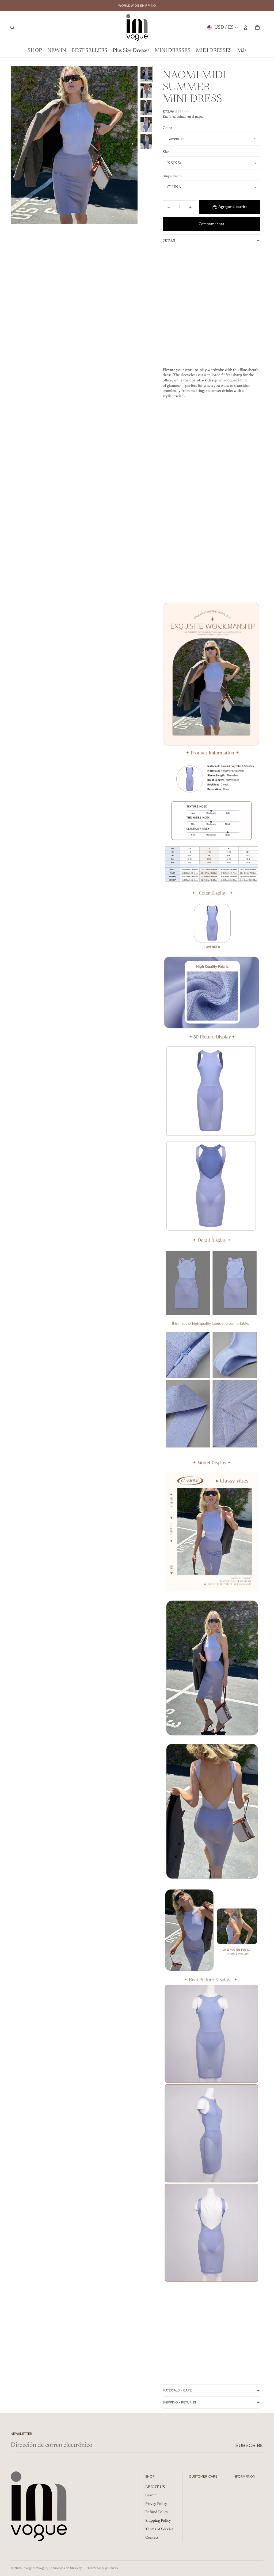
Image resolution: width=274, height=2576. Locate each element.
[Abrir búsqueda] (12, 28)
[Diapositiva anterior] (15, 145)
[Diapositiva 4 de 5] (146, 125)
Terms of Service (159, 2529)
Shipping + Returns (179, 2402)
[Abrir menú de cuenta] (246, 28)
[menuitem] (242, 51)
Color (168, 128)
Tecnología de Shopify (65, 2568)
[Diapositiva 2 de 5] (146, 91)
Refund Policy (157, 2512)
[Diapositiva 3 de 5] (146, 108)
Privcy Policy (156, 2504)
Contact (152, 2538)
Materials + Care (177, 2390)
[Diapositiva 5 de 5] (146, 141)
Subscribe (249, 2445)
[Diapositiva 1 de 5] (146, 74)
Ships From (172, 177)
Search (151, 2495)
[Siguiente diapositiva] (133, 145)
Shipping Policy (158, 2521)
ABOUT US (155, 2487)
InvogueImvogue (35, 2568)
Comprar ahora (211, 224)
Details (169, 240)
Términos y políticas (102, 2568)
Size (166, 152)
